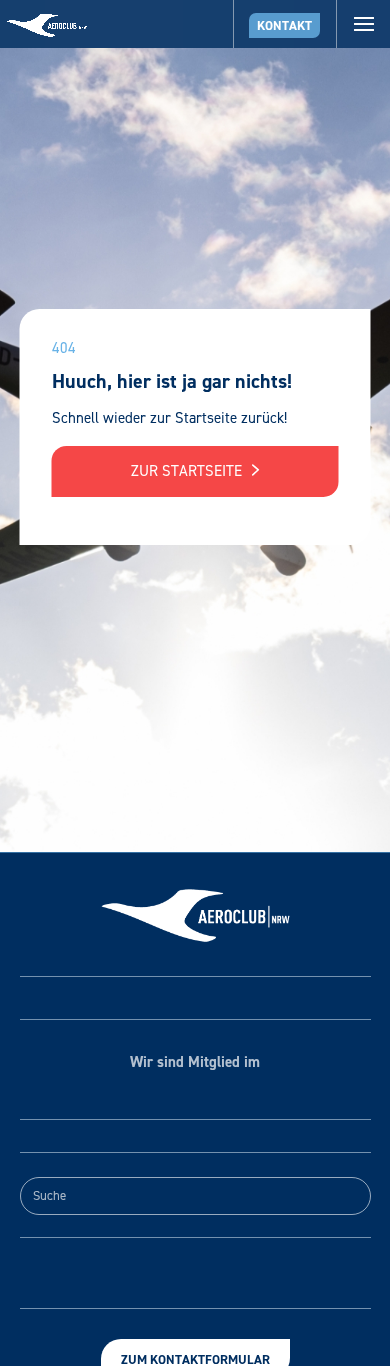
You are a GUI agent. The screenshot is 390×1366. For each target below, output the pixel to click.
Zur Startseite (188, 471)
